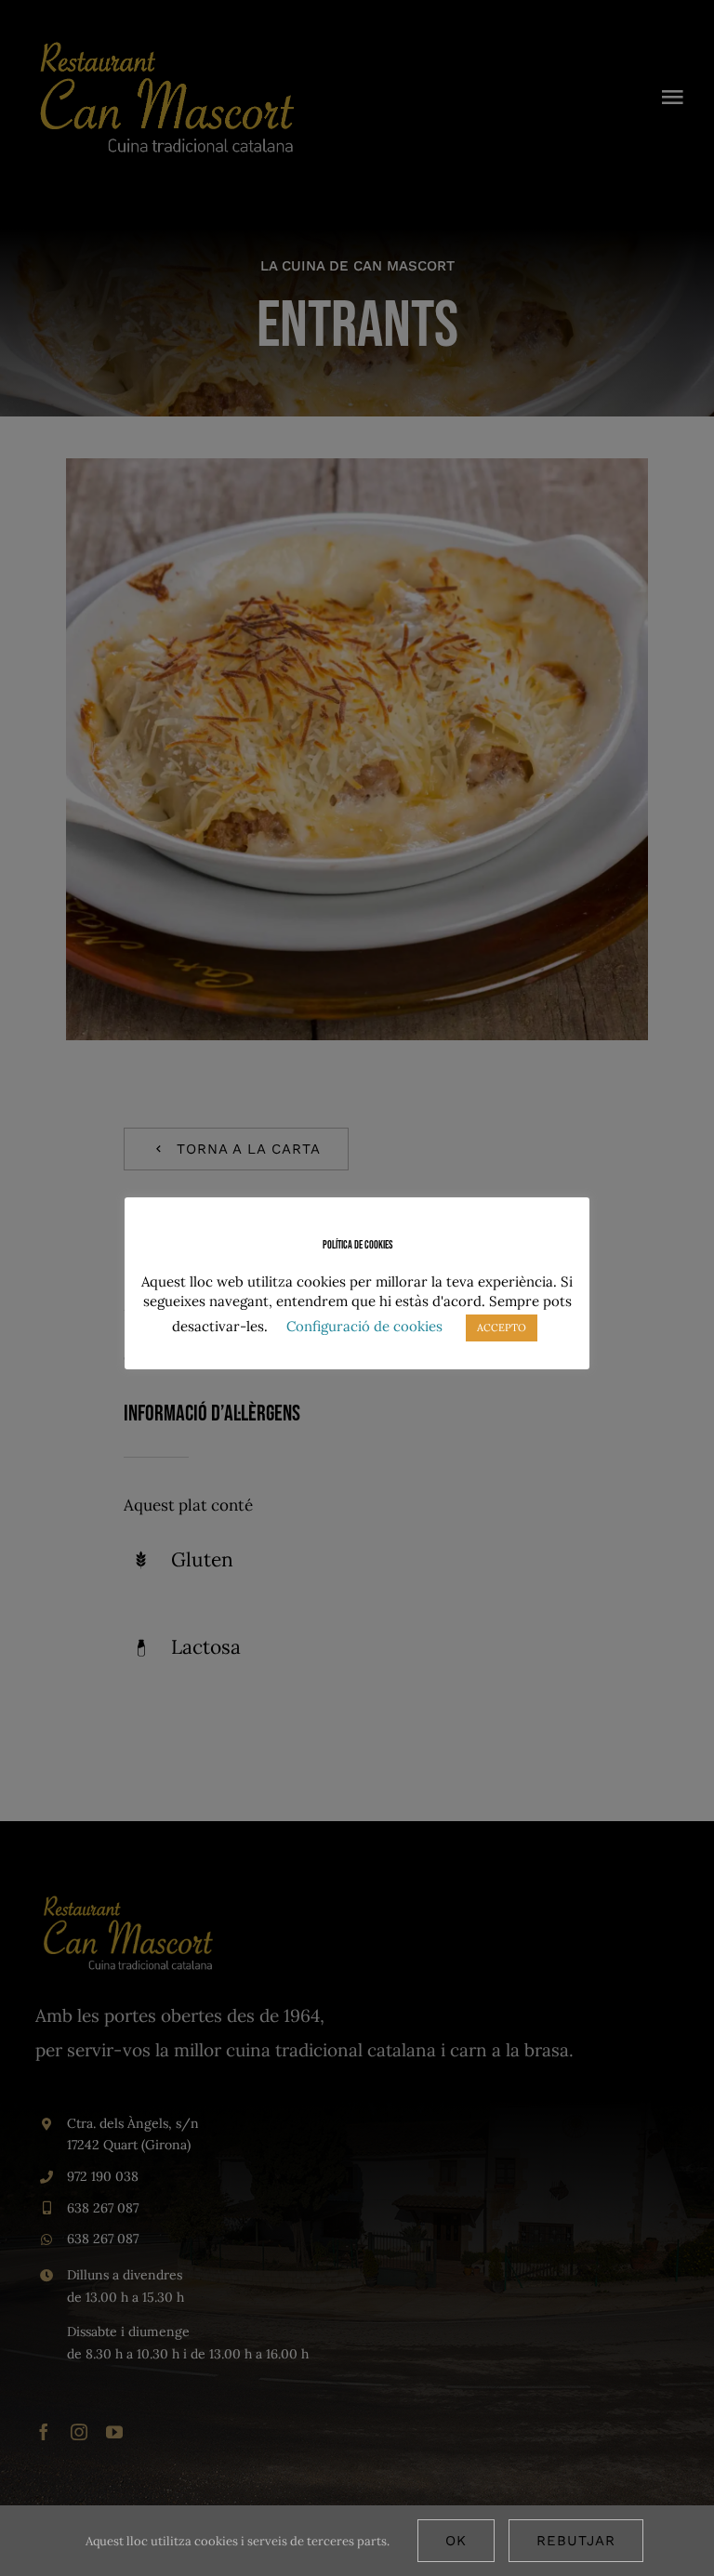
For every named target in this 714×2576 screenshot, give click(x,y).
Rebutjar (576, 2541)
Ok (456, 2541)
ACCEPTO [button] (502, 1328)
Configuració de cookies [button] (364, 1326)
